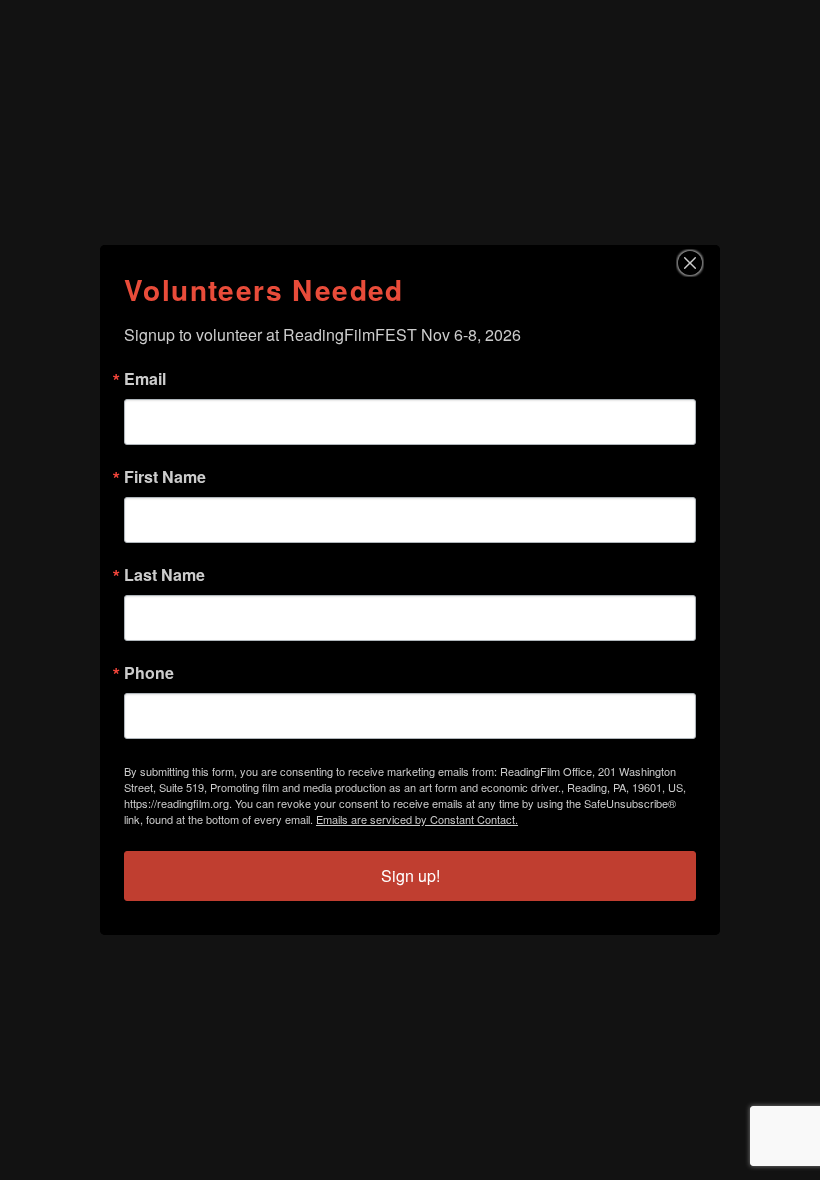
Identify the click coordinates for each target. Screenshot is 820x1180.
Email (145, 379)
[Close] (702, 263)
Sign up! (410, 875)
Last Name (164, 575)
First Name (165, 477)
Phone (149, 673)
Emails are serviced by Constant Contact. (417, 819)
